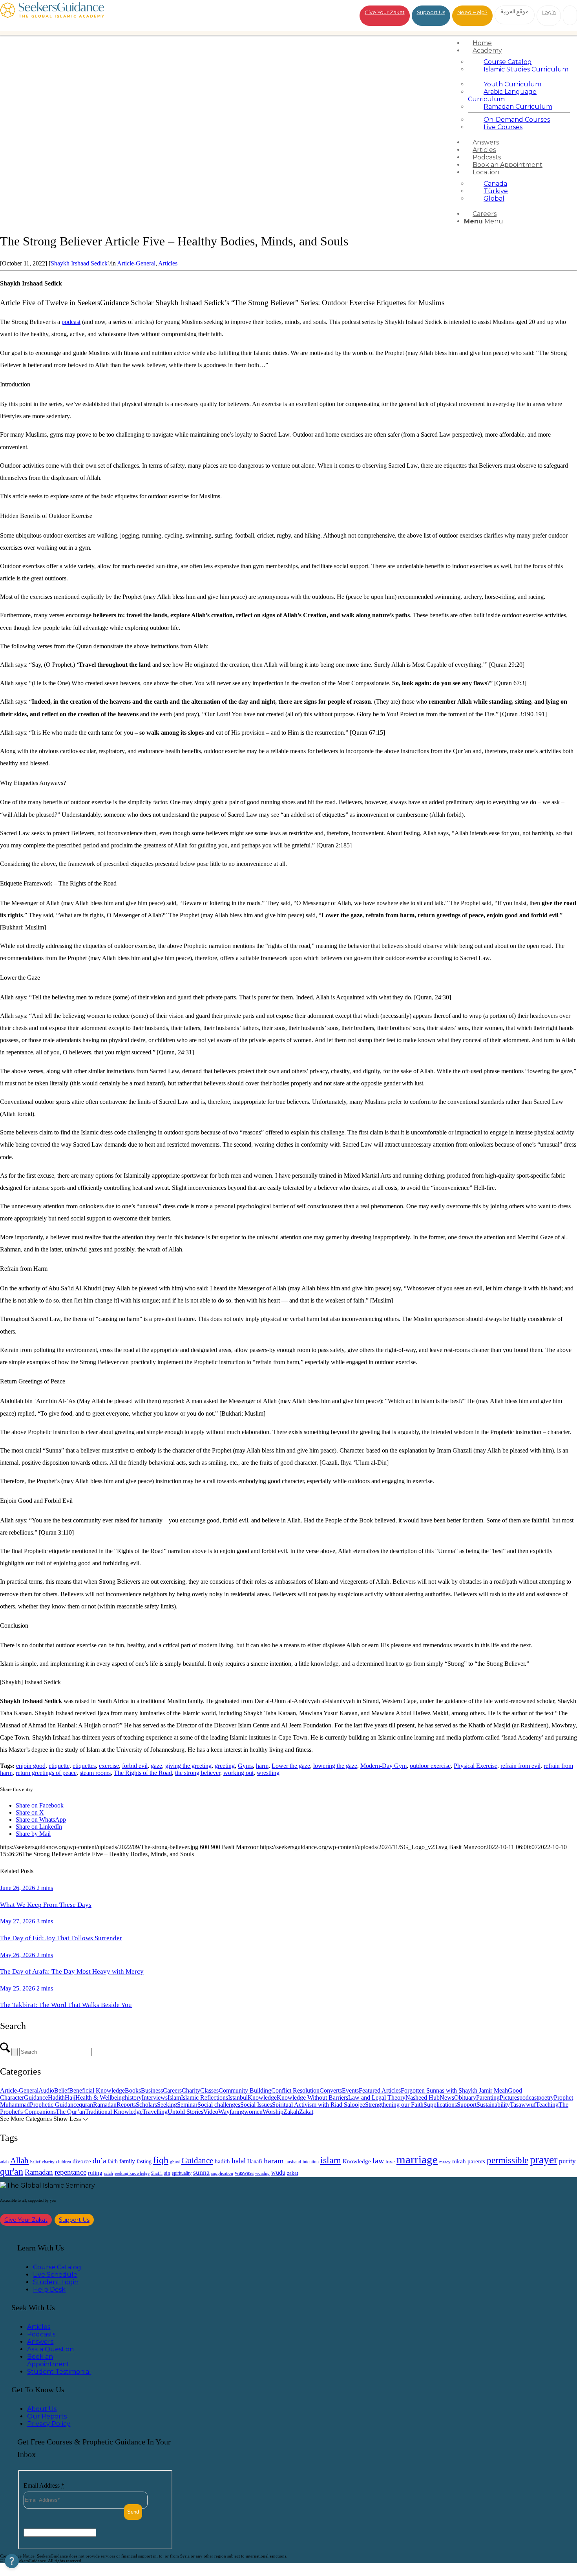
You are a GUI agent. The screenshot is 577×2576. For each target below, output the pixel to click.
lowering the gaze (335, 1766)
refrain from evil (520, 1766)
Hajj (70, 2098)
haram (274, 2161)
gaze (156, 1766)
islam (331, 2160)
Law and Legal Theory (377, 2098)
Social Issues (256, 2105)
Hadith (56, 2098)
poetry (546, 2098)
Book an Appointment (48, 2360)
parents (476, 2161)
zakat (293, 2173)
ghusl (175, 2162)
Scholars (146, 2105)
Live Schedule (55, 2275)
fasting (144, 2161)
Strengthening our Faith (394, 2105)
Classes (209, 2090)
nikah (459, 2161)
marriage (417, 2159)
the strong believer (198, 1773)
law (378, 2161)
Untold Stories (185, 2112)
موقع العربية (515, 11)
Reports (126, 2105)
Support (467, 2105)
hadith (222, 2161)
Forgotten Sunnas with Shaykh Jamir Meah (454, 2090)
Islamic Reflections (205, 2098)
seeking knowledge (132, 2173)
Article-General (136, 263)
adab (4, 2162)
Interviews (155, 2098)
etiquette (59, 1766)
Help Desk (49, 2290)
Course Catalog (57, 2267)
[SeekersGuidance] (52, 16)
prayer (544, 2160)
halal (239, 2161)
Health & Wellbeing (100, 2098)
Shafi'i (157, 2173)
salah (109, 2173)
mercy (445, 2162)
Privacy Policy (49, 2424)
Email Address (44, 2485)
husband (293, 2162)
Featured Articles (380, 2090)
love (390, 2162)
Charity (191, 2090)
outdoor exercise (430, 1766)
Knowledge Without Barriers (312, 2098)
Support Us (431, 12)
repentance (70, 2172)
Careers (172, 2090)
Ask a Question (50, 2349)
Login (549, 12)
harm (262, 1766)
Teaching (547, 2105)
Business (152, 2090)
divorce (82, 2161)
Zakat (306, 2112)
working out (238, 1773)
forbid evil (135, 1766)
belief (35, 2162)
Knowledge (262, 2098)
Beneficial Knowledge (97, 2090)
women (253, 2112)
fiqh (161, 2160)
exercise (109, 1766)
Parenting (488, 2098)
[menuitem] (519, 43)
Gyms (245, 1766)
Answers (40, 2342)
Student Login (56, 2282)
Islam (174, 2098)
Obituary (465, 2098)
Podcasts (41, 2334)
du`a (99, 2161)
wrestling (268, 1773)
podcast (71, 322)
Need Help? (472, 12)
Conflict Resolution (295, 2090)
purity (567, 2161)
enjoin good (31, 1766)
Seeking (167, 2105)
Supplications (440, 2105)
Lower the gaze (291, 1766)
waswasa (244, 2173)
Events (350, 2090)
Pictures (509, 2098)
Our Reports (47, 2416)
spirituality (182, 2173)
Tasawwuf (523, 2105)
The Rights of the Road (143, 1773)
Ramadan (105, 2105)
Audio (46, 2090)
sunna (201, 2172)
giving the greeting (188, 1766)
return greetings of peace (46, 1773)
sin (167, 2173)
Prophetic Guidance (54, 2105)
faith (113, 2161)
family (127, 2161)
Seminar (187, 2105)
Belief (62, 2090)
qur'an (12, 2171)
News (447, 2098)
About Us (42, 2409)
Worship (273, 2112)
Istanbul (238, 2098)
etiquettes (84, 1766)
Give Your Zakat (385, 12)
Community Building (245, 2090)
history (133, 2098)
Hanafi (255, 2162)
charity (48, 2162)
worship (262, 2173)
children (64, 2162)
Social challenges (219, 2105)
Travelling (155, 2112)
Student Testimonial (59, 2372)
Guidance (36, 2098)
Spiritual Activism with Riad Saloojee (319, 2105)
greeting (225, 1766)
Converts (331, 2090)
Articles (168, 263)
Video (211, 2112)
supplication (222, 2173)
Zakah (291, 2112)
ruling (95, 2173)
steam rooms (95, 1773)
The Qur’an (70, 2112)
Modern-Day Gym (383, 1766)
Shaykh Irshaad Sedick (79, 263)
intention (311, 2162)
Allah (19, 2161)
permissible (508, 2160)
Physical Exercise (476, 1766)
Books (133, 2090)
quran (86, 2105)
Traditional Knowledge (114, 2112)
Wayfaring (231, 2112)
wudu (278, 2173)
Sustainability (493, 2105)
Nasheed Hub (423, 2098)
